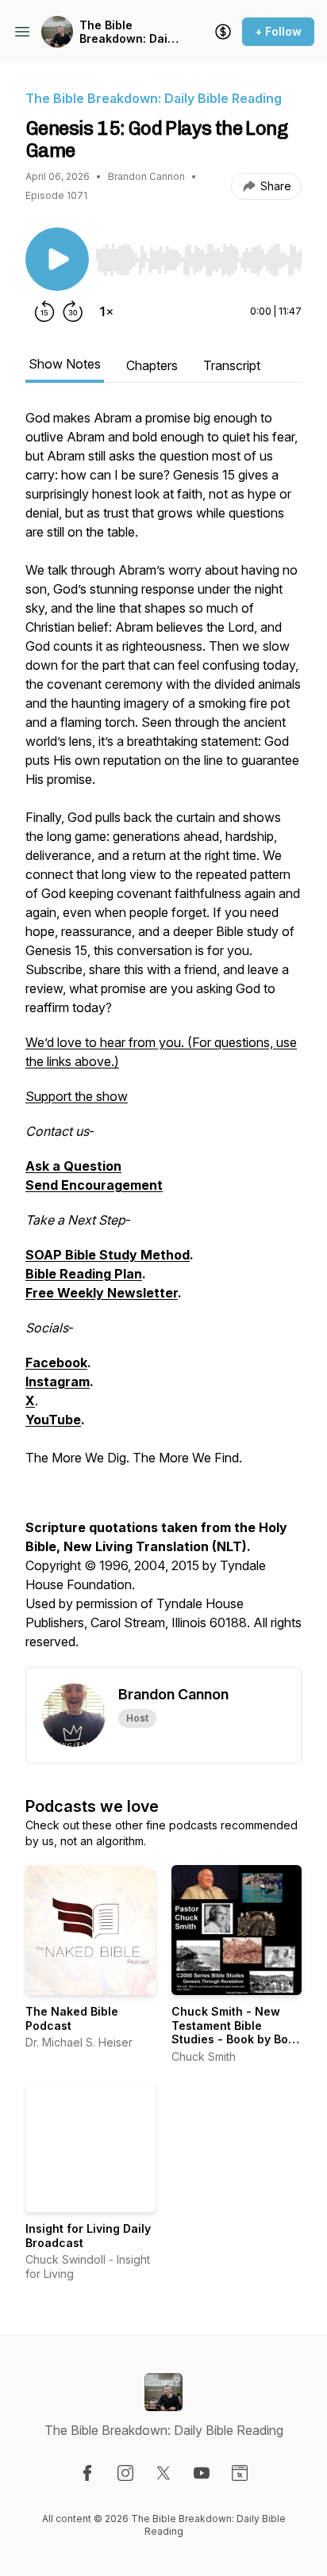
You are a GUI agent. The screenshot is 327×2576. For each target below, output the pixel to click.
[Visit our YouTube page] (202, 2473)
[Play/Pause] (57, 259)
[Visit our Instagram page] (125, 2473)
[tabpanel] (163, 1038)
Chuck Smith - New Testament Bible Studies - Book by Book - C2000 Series (237, 2032)
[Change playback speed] (106, 311)
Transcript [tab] (232, 365)
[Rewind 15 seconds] (44, 311)
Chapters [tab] (152, 365)
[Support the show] (223, 32)
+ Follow (278, 31)
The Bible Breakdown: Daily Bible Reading (128, 32)
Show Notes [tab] (65, 364)
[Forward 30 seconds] (73, 311)
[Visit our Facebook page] (87, 2473)
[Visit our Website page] (240, 2473)
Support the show (77, 1096)
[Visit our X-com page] (163, 2473)
